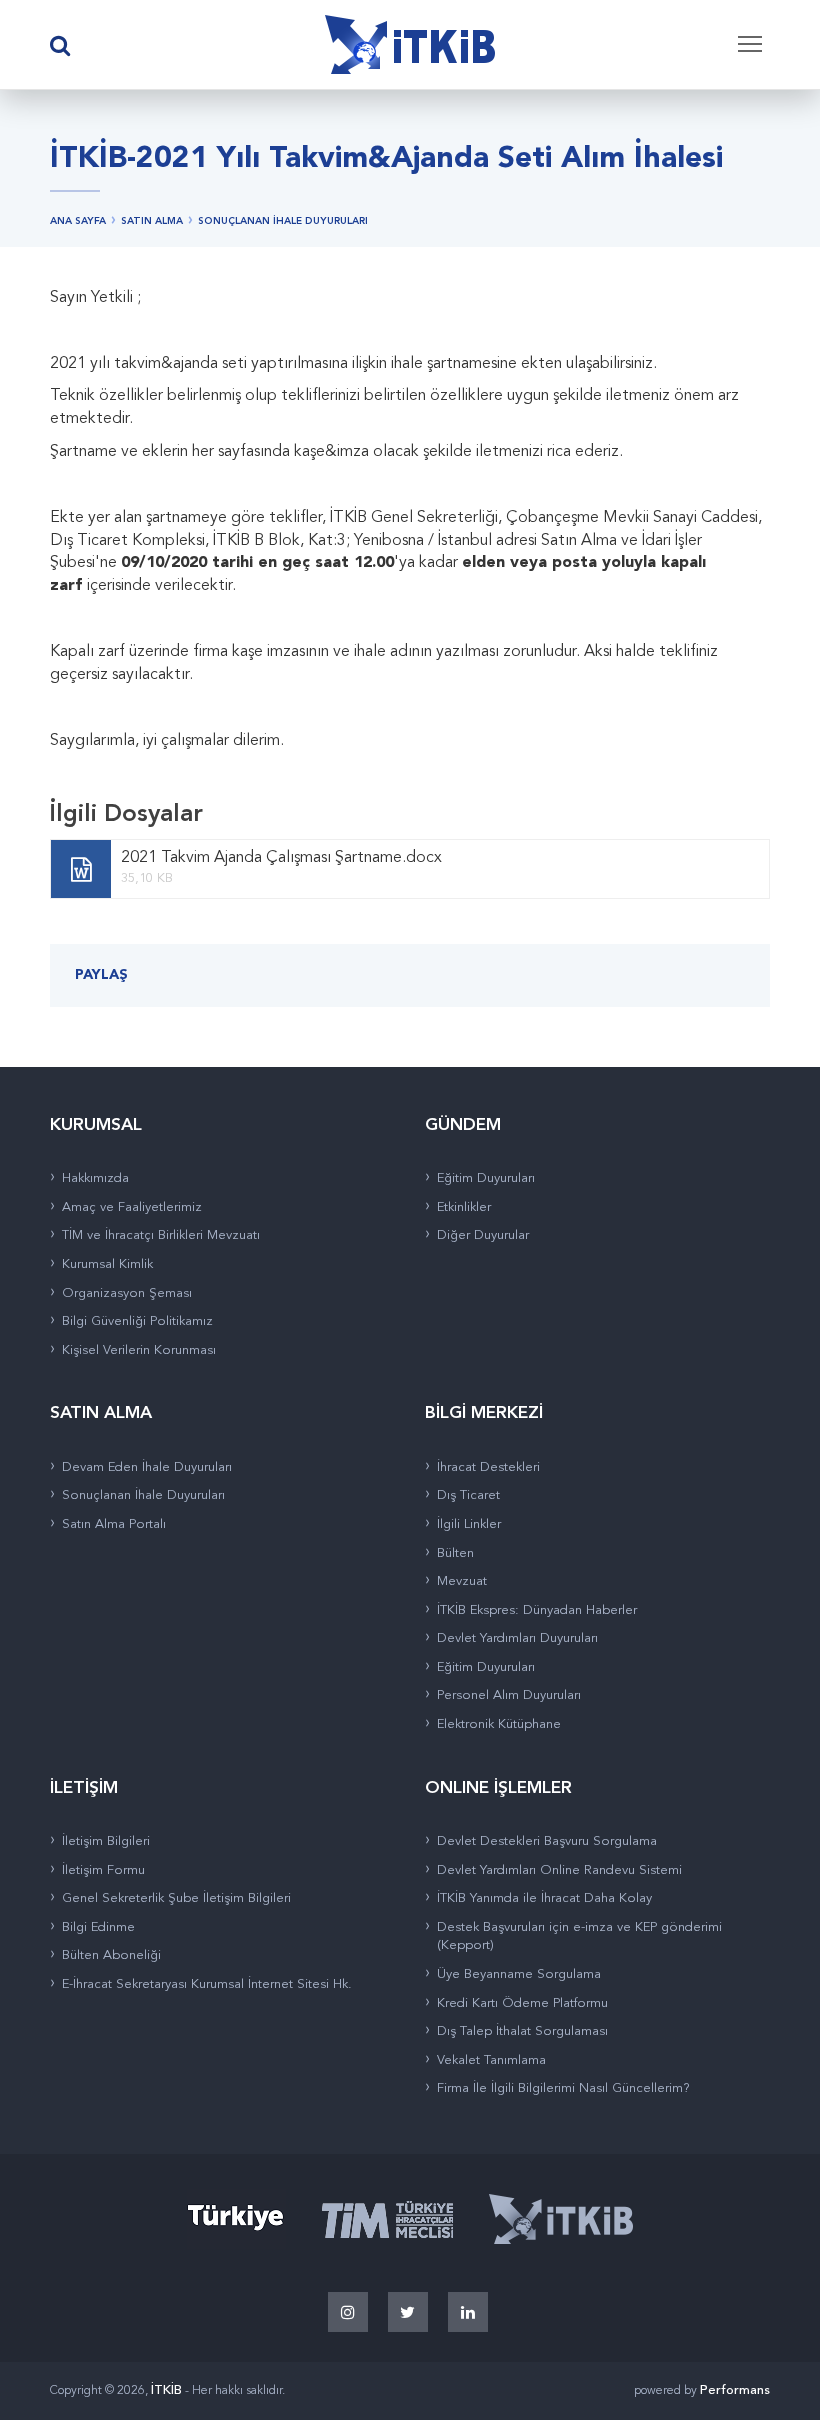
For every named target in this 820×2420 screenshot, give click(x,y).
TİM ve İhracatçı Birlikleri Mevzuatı (161, 1235)
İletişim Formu (103, 1870)
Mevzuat (462, 1581)
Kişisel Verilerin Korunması (139, 1350)
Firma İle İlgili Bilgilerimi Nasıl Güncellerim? (563, 2088)
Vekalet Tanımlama (491, 2060)
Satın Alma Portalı (114, 1524)
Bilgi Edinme (98, 1927)
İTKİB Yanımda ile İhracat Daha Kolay (544, 1898)
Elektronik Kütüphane (499, 1724)
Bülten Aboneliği (111, 1955)
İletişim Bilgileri (106, 1841)
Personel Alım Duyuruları (509, 1695)
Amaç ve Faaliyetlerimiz (132, 1207)
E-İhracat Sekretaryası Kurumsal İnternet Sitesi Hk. (207, 1984)
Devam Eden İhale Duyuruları (147, 1467)
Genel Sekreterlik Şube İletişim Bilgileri (176, 1898)
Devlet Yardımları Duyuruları (517, 1638)
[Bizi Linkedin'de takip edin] (468, 2312)
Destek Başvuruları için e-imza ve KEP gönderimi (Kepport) (579, 1937)
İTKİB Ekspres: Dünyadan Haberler (537, 1610)
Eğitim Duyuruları (486, 1178)
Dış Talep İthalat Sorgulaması (522, 2031)
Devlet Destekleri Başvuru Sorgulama (547, 1841)
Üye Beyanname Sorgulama (519, 1974)
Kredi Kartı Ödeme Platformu (522, 2003)
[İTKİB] (410, 45)
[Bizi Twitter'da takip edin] (408, 2312)
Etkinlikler (464, 1207)
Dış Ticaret (468, 1495)
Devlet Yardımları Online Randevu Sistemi (559, 1870)
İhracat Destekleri (488, 1467)
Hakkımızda (95, 1178)
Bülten (455, 1553)
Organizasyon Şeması (127, 1293)
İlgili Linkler (469, 1524)
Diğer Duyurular (483, 1235)
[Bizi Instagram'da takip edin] (348, 2312)
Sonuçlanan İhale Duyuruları (143, 1495)
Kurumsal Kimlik (107, 1264)
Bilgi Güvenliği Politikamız (137, 1321)
